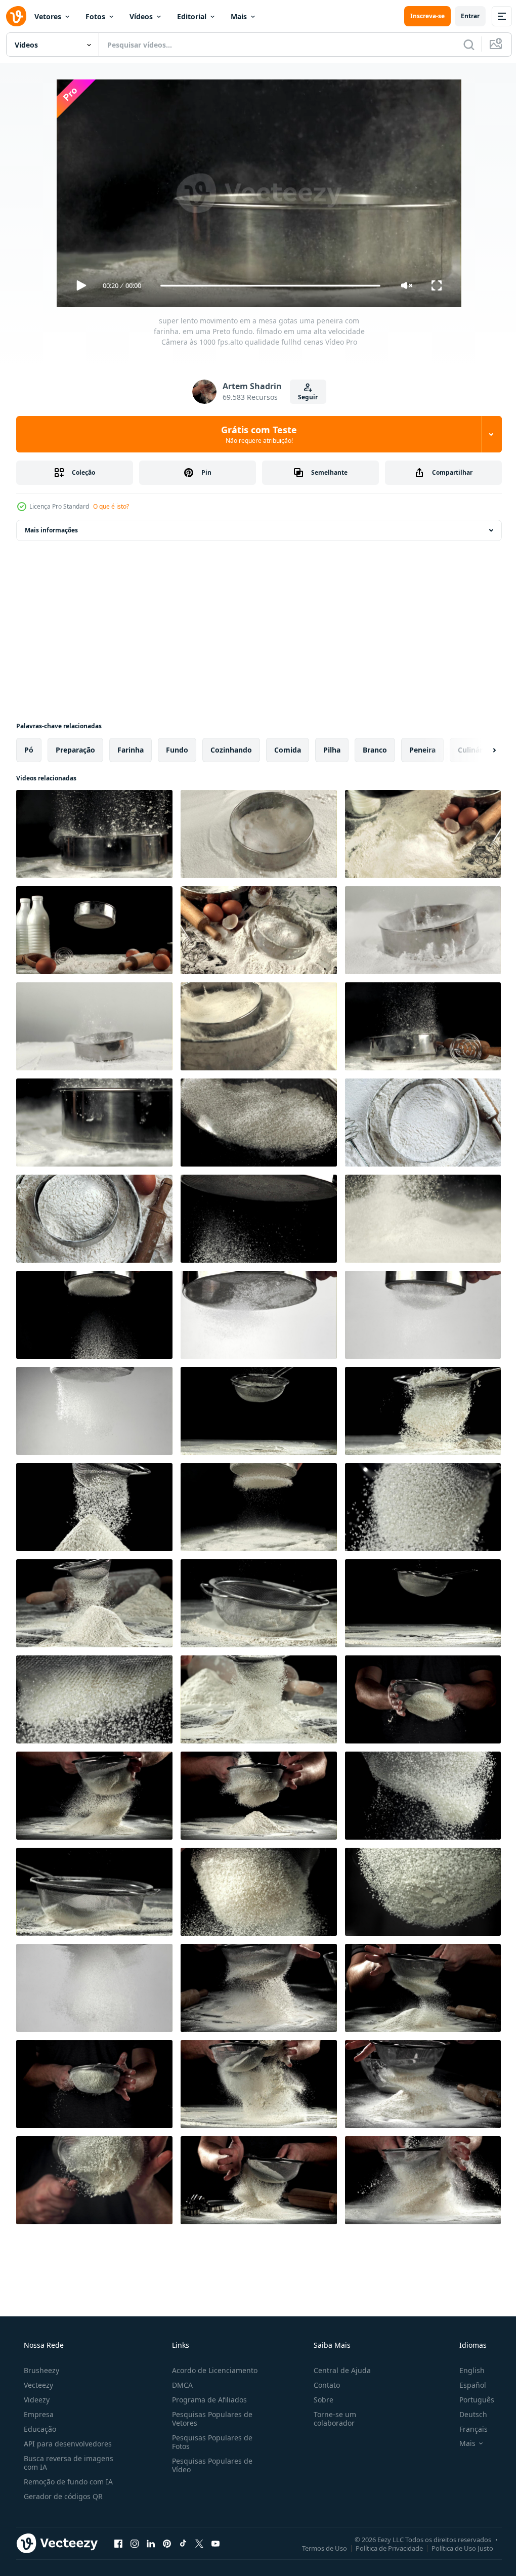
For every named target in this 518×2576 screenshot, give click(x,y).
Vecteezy (37, 2385)
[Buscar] (461, 45)
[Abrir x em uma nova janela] (199, 2543)
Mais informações (51, 530)
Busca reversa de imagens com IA (68, 2463)
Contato (322, 2385)
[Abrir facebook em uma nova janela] (118, 2543)
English (465, 2370)
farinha (131, 750)
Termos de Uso (317, 2548)
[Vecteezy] (16, 16)
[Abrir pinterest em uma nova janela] (167, 2543)
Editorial (192, 16)
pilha (332, 750)
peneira (422, 750)
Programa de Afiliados (206, 2400)
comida (288, 750)
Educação (39, 2429)
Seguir (304, 397)
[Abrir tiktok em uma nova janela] (183, 2543)
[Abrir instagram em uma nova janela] (135, 2543)
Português (470, 2400)
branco (375, 750)
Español (466, 2385)
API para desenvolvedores (67, 2444)
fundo (177, 750)
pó (29, 750)
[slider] (267, 286)
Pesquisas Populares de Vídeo (209, 2465)
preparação (75, 750)
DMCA (179, 2385)
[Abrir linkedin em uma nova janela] (151, 2543)
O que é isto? (111, 506)
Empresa (38, 2414)
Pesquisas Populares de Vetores (209, 2419)
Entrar (463, 16)
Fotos (95, 16)
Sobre (318, 2400)
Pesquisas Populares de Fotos (209, 2442)
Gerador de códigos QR (62, 2496)
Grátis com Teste (255, 434)
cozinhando (231, 750)
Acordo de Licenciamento (212, 2370)
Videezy (36, 2400)
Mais (239, 16)
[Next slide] (478, 750)
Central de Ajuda (337, 2370)
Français (467, 2429)
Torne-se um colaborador (330, 2419)
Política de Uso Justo (455, 2548)
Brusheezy (40, 2370)
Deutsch (467, 2414)
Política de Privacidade (382, 2548)
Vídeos (141, 16)
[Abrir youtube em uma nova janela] (215, 2543)
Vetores (48, 16)
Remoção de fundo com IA (67, 2482)
